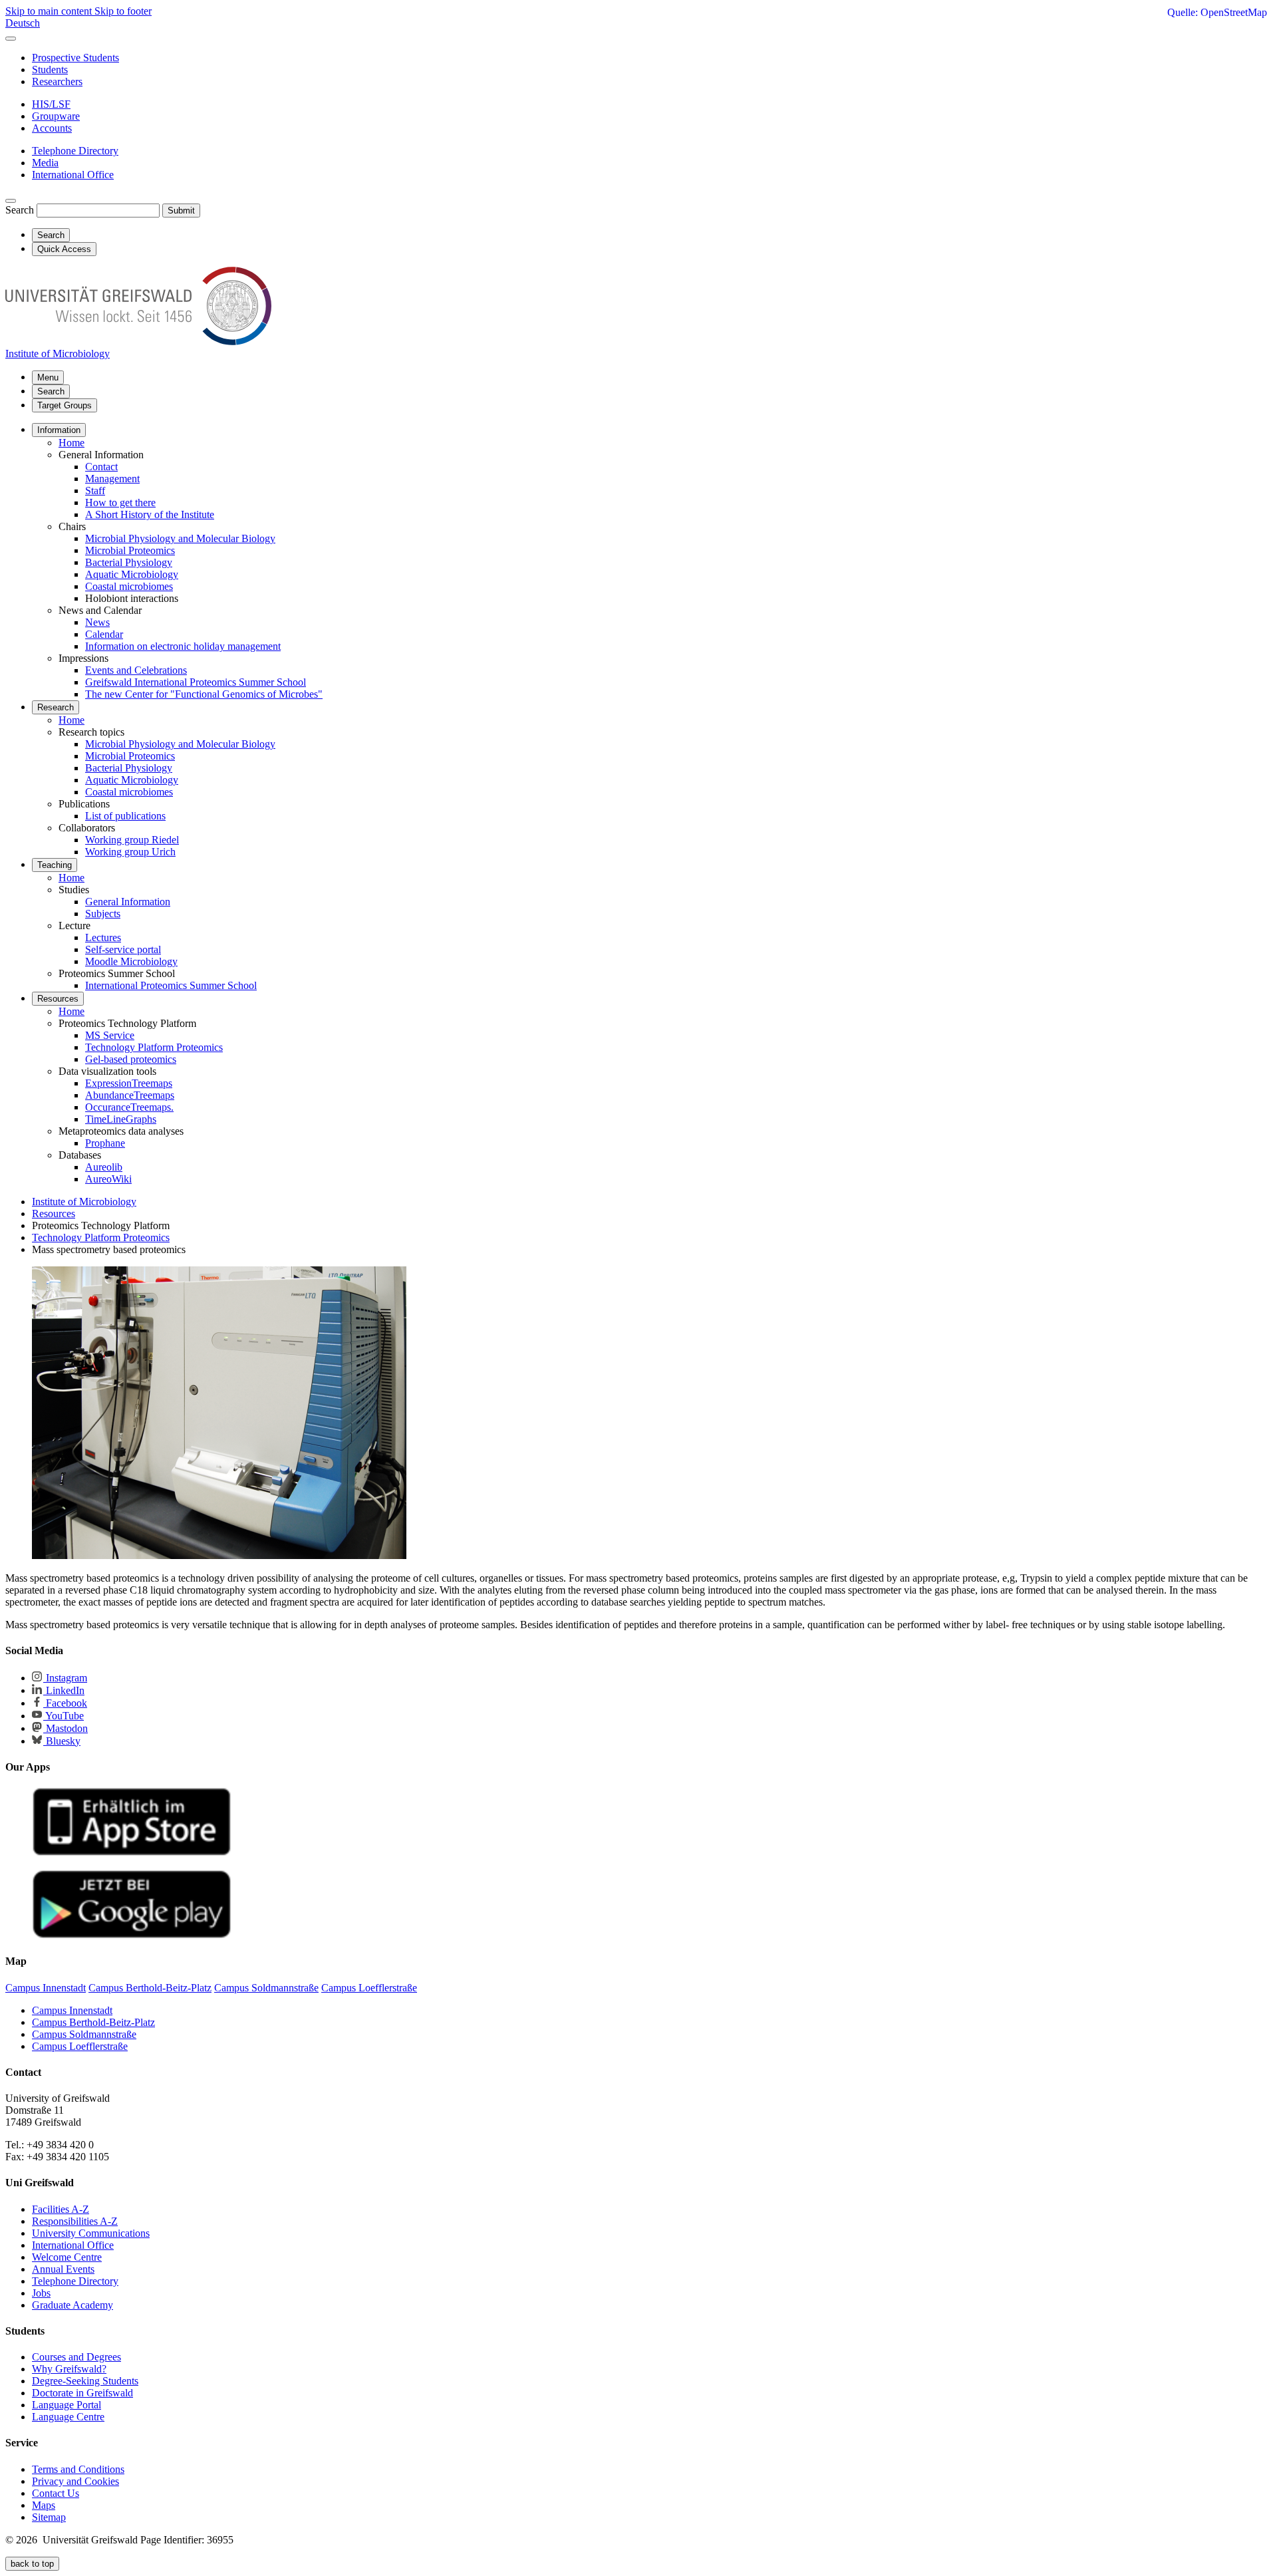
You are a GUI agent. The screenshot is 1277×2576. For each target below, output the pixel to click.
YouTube (64, 1716)
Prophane (105, 1143)
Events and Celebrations (136, 670)
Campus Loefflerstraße (80, 2046)
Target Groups (65, 405)
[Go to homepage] (138, 342)
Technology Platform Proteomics (154, 1047)
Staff (95, 491)
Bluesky (62, 1741)
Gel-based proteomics (131, 1059)
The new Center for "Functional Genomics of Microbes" (204, 694)
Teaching (55, 865)
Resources (58, 999)
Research (56, 707)
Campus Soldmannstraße (84, 2034)
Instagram (65, 1678)
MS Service (110, 1035)
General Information (128, 902)
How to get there (120, 502)
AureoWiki (108, 1179)
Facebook (65, 1703)
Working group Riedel (132, 840)
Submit (181, 211)
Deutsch (23, 23)
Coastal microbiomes (129, 586)
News (97, 622)
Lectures (103, 937)
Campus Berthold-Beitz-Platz (93, 2022)
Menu (48, 377)
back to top (32, 2564)
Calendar (104, 634)
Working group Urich (130, 852)
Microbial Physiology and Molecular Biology (180, 538)
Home (71, 443)
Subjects (103, 914)
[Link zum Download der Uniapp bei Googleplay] (132, 1935)
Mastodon (66, 1728)
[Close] (11, 39)
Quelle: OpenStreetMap (1217, 12)
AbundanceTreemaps (130, 1095)
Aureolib (104, 1167)
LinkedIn (64, 1690)
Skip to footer (123, 11)
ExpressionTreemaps (129, 1083)
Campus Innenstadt (72, 2010)
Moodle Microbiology (131, 961)
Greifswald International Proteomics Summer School (196, 682)
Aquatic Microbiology (132, 574)
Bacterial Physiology (129, 562)
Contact (101, 467)
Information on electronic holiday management (183, 646)
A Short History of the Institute (150, 514)
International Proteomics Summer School (171, 985)
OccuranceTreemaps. (129, 1107)
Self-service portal (123, 949)
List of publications (125, 816)
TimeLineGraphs (121, 1119)
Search (20, 210)
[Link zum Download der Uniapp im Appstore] (132, 1853)
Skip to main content (50, 11)
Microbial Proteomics (130, 550)
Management (112, 479)
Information (59, 430)
